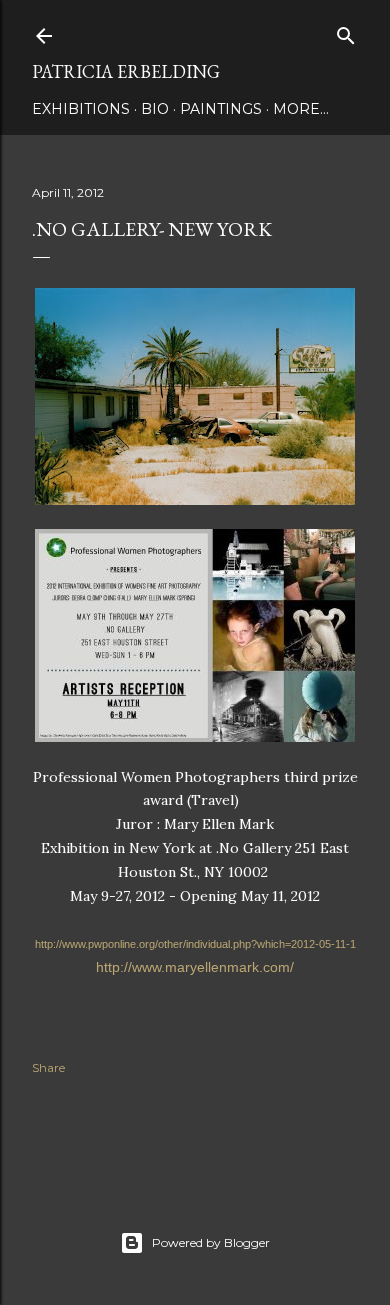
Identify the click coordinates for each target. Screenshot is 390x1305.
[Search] (346, 31)
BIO (155, 109)
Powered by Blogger (211, 1242)
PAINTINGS (221, 109)
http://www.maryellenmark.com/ (195, 967)
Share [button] (48, 1067)
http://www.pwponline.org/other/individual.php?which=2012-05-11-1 (195, 944)
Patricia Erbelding (126, 71)
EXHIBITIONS (81, 109)
